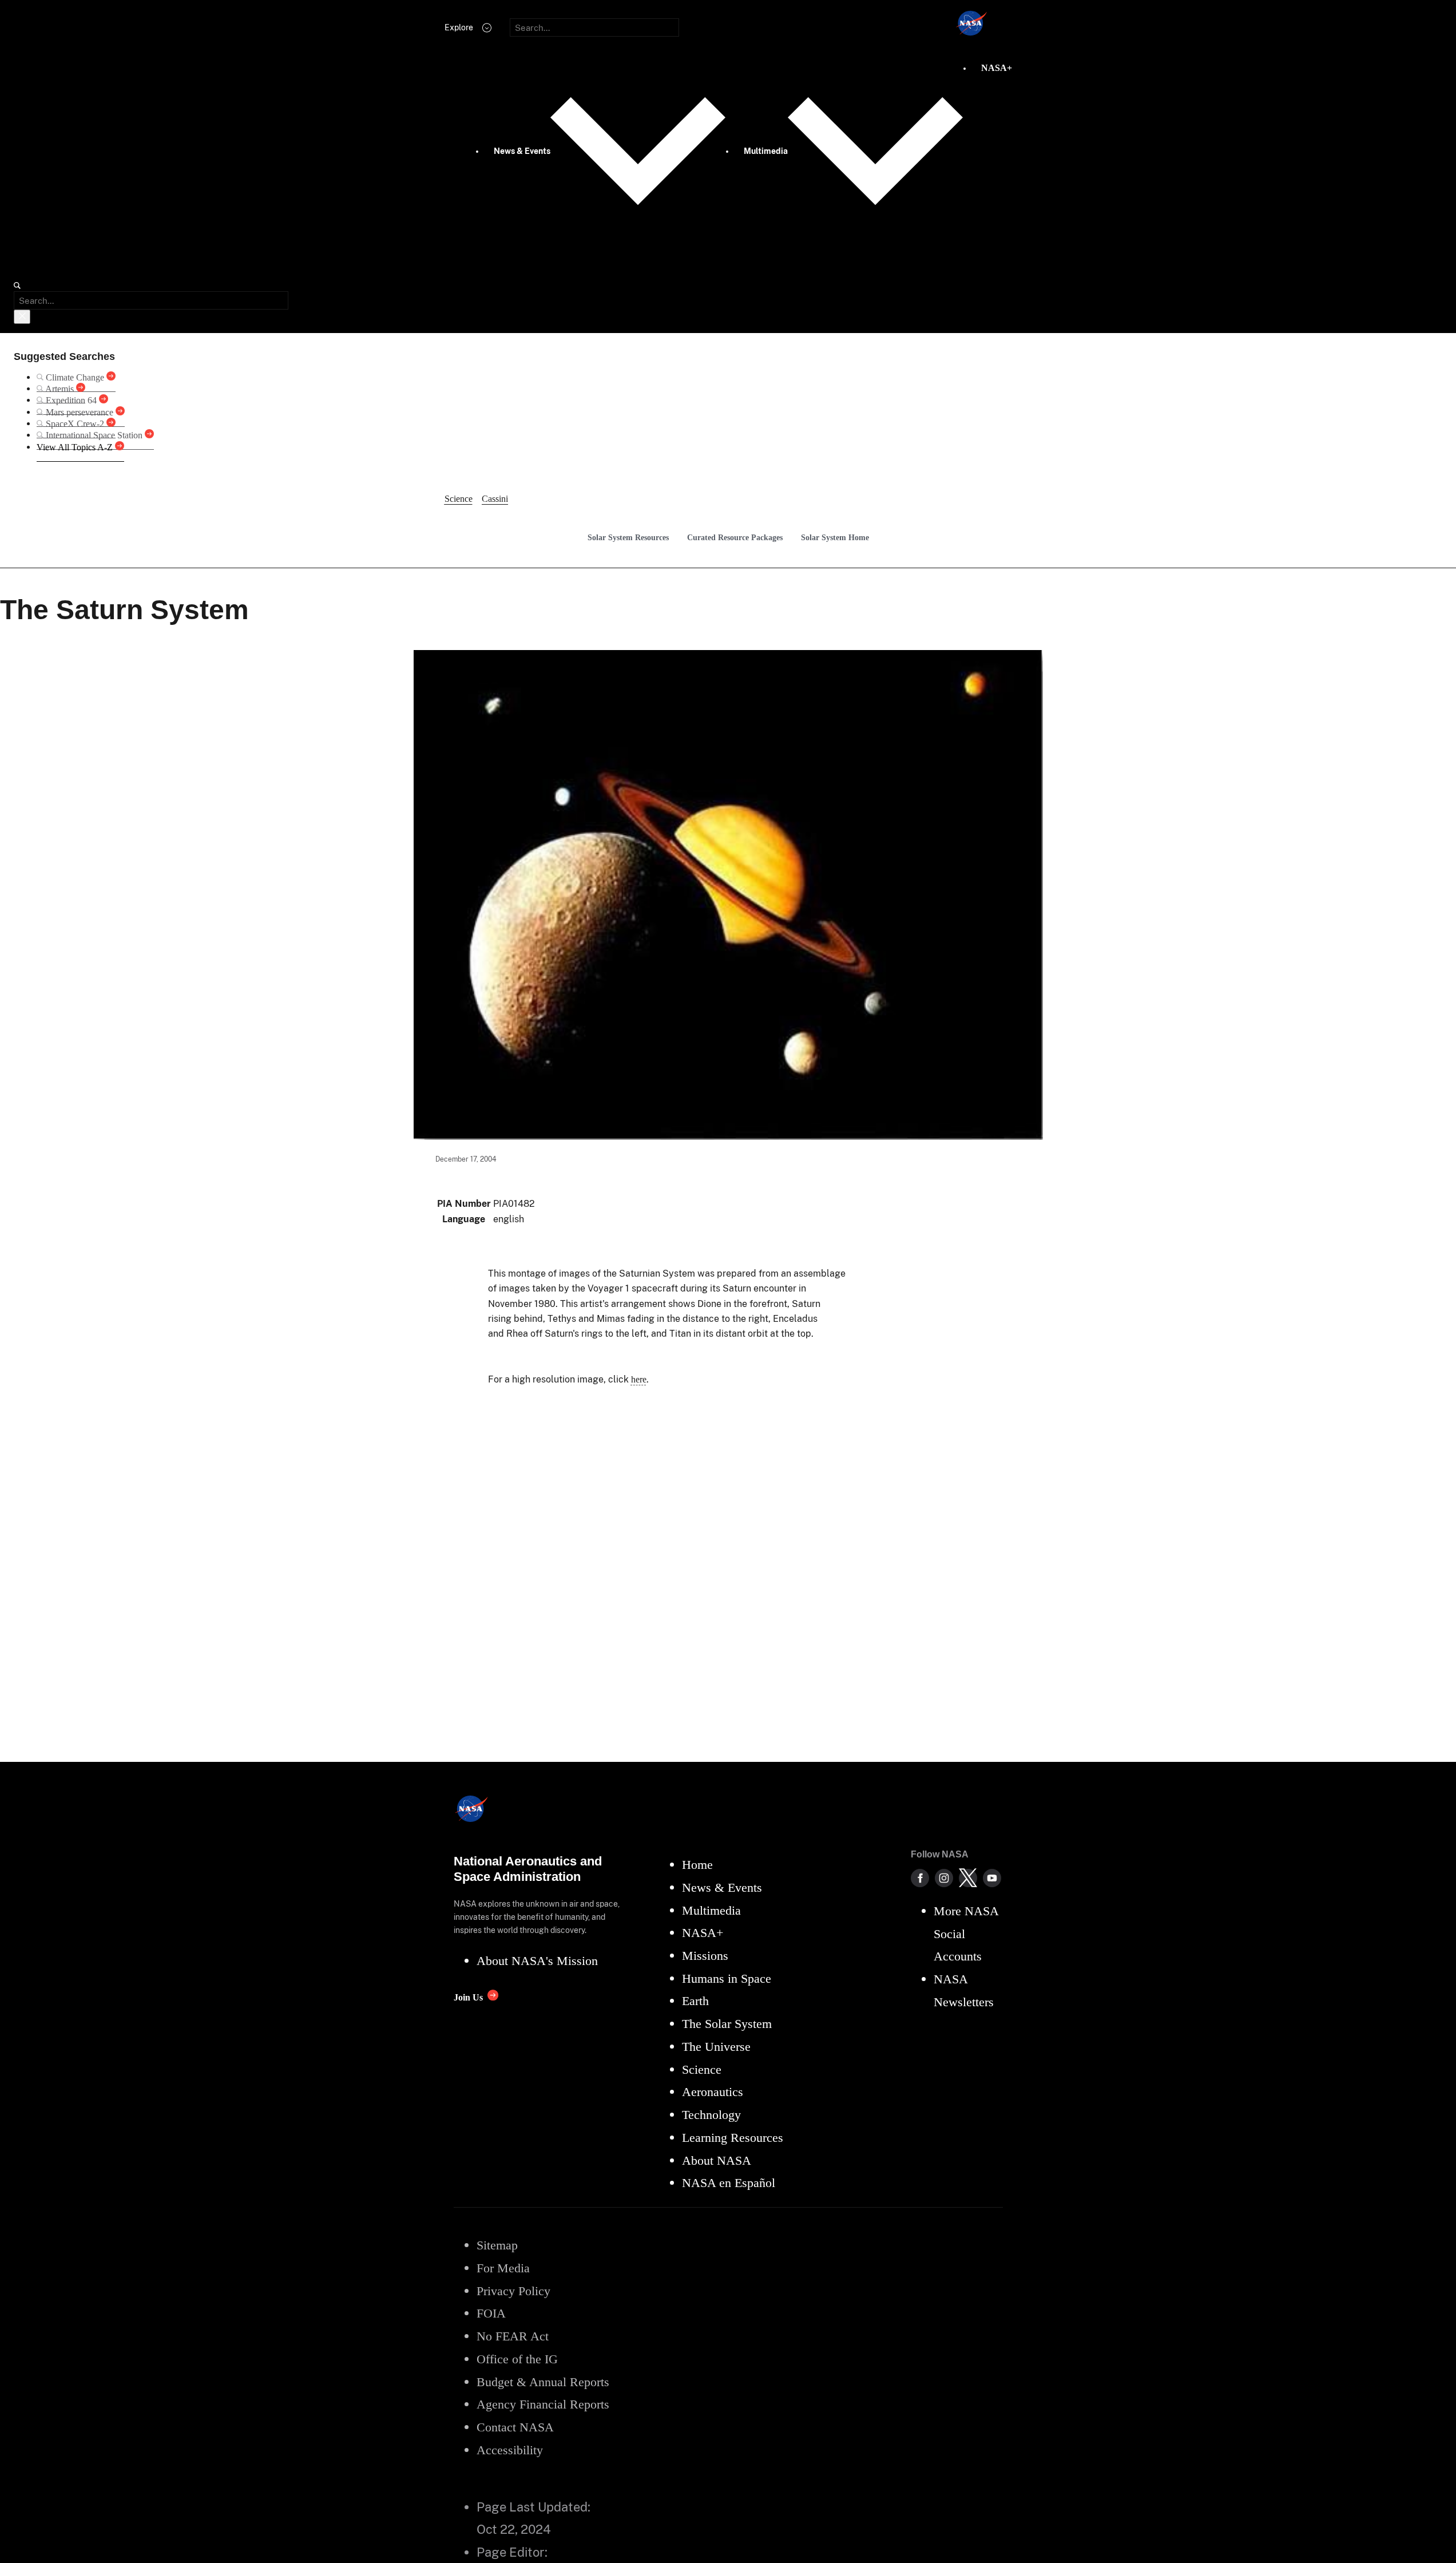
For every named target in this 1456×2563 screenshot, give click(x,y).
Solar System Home (835, 537)
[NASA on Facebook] (920, 1878)
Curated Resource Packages (735, 537)
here (639, 1379)
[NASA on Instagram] (944, 1878)
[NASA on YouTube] (992, 1878)
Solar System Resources (628, 537)
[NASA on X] (968, 1878)
